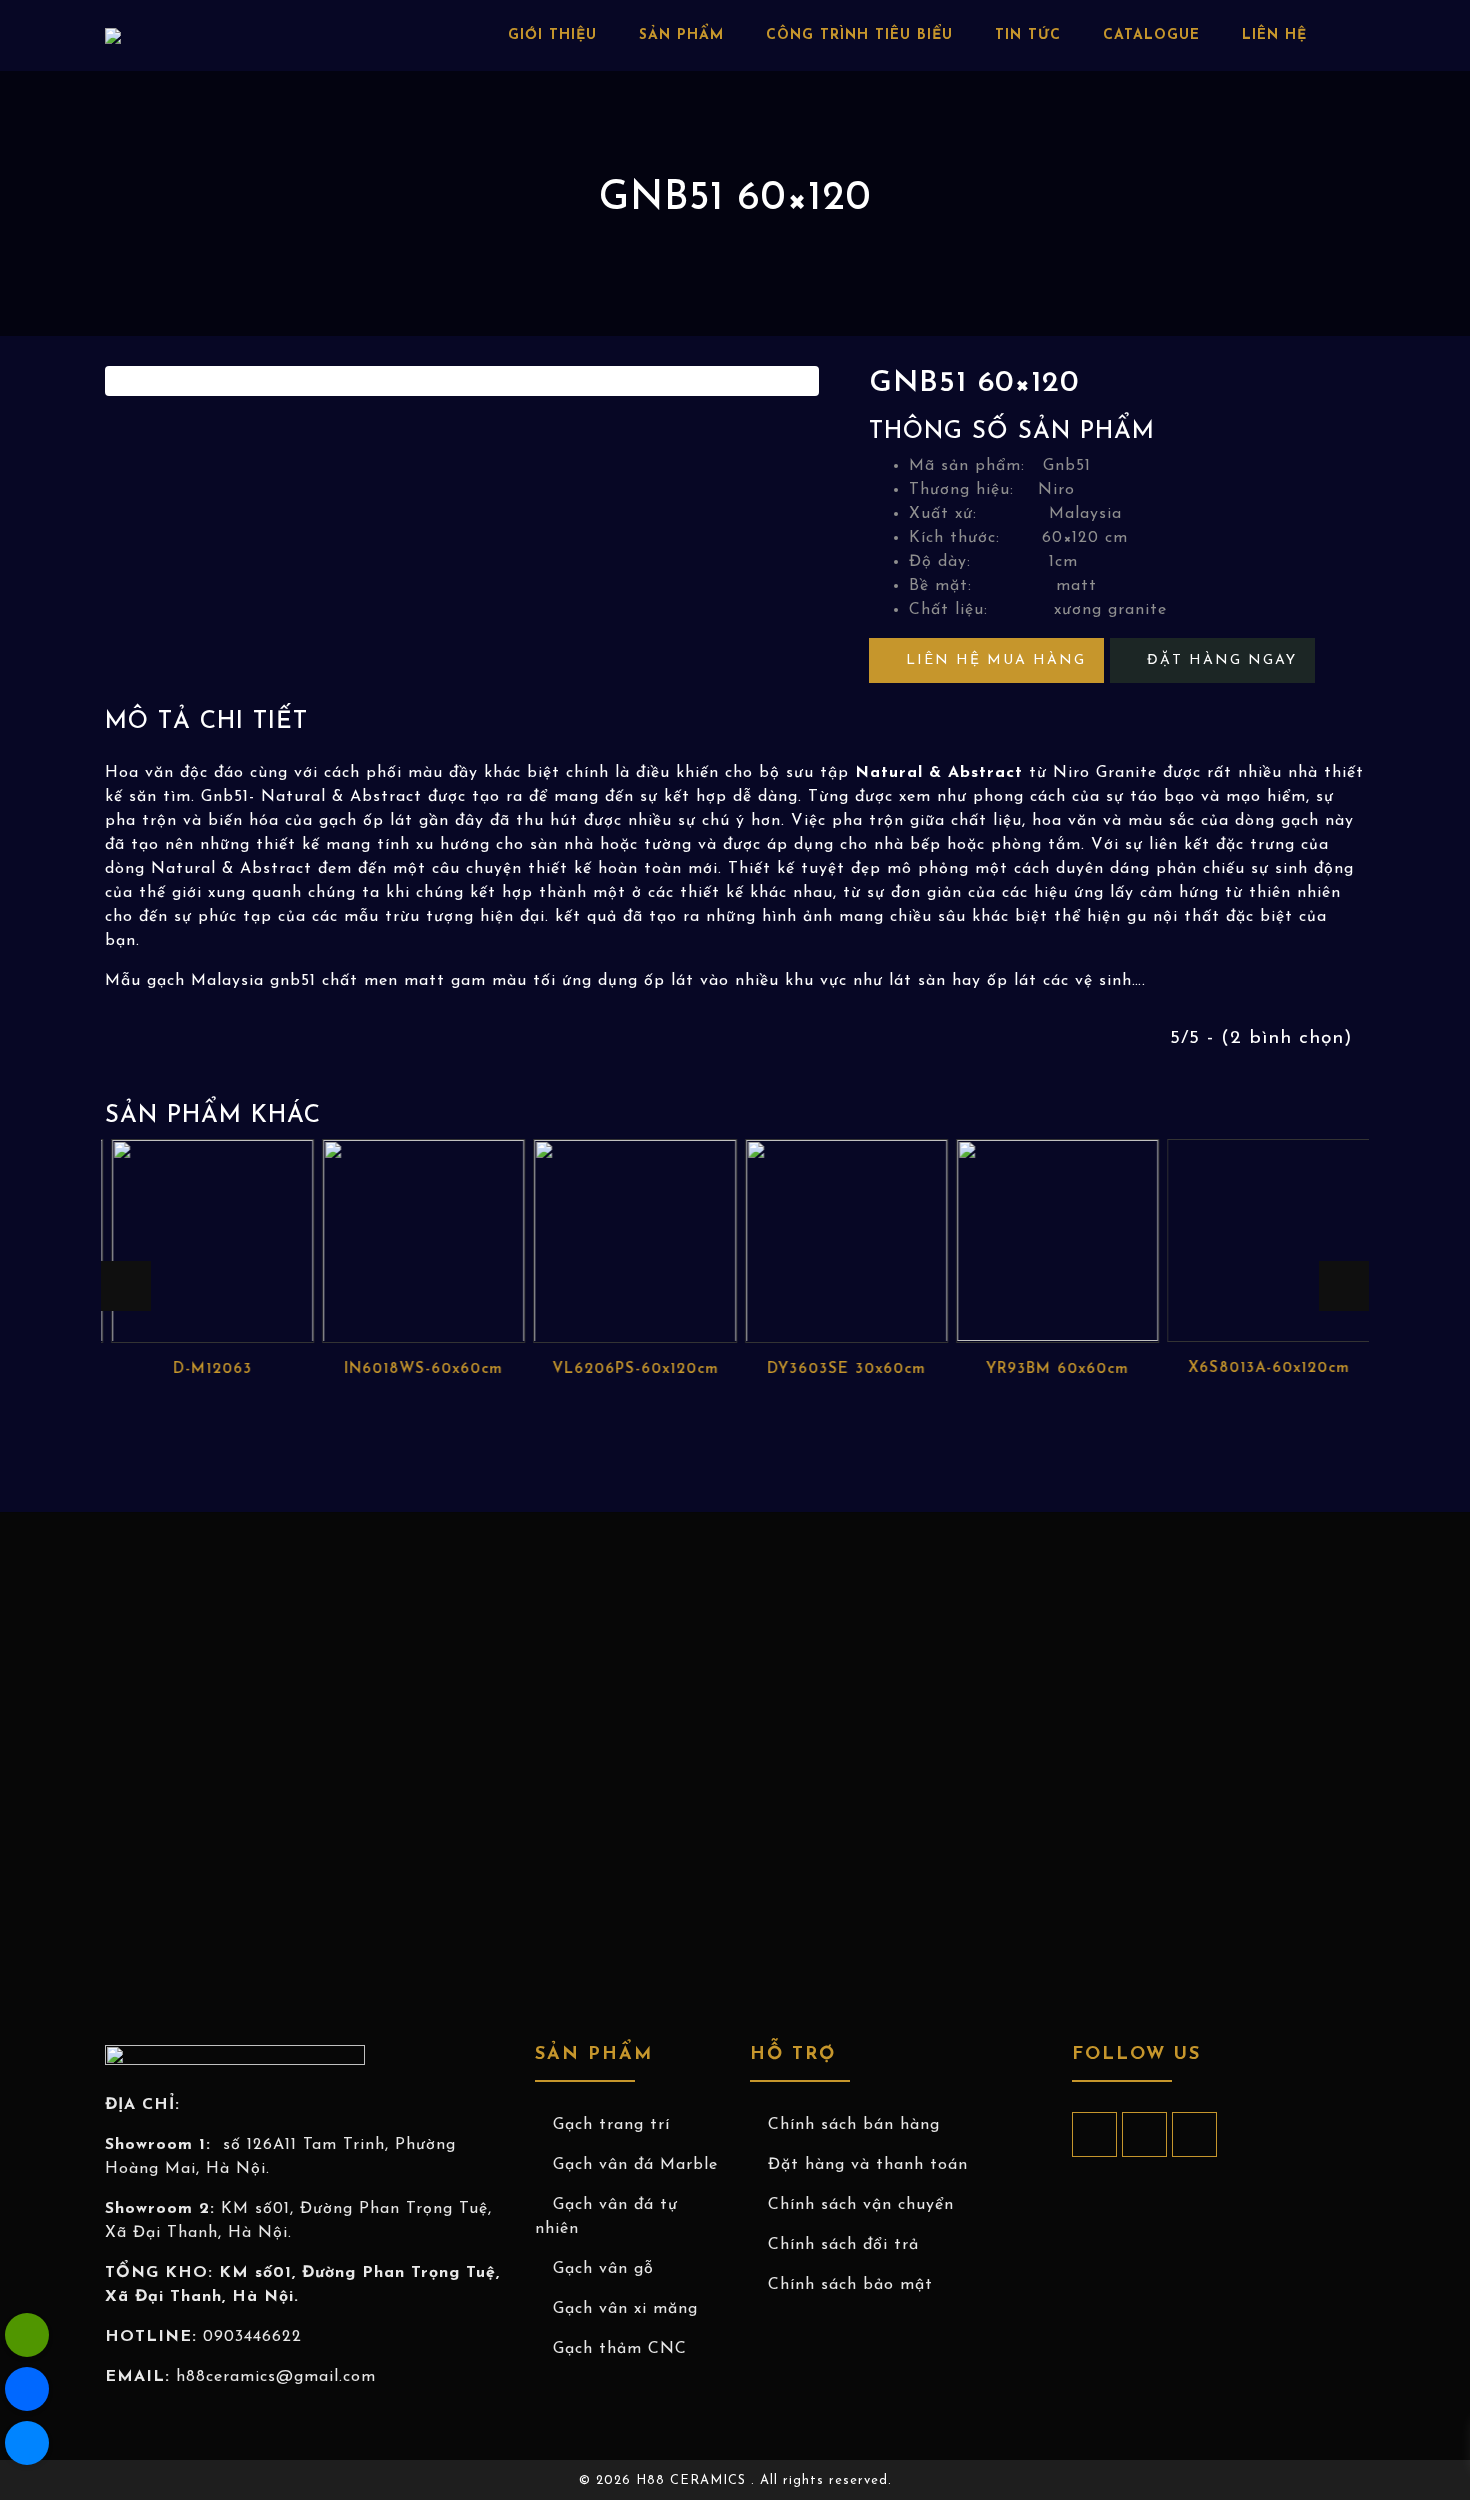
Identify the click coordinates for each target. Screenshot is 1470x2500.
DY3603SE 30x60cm (841, 1368)
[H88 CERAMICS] (113, 36)
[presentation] (126, 1286)
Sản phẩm (681, 35)
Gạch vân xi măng (625, 2309)
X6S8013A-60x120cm (1263, 1368)
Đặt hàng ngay (1219, 660)
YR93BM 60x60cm (1053, 1368)
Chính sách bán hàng (854, 2125)
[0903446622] (27, 2335)
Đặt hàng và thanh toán (868, 2165)
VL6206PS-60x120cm (630, 1368)
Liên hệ (1274, 35)
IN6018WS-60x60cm (419, 1368)
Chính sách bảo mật (850, 2285)
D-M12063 (207, 1368)
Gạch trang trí (611, 2125)
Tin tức (1028, 35)
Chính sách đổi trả (843, 2245)
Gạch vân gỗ (603, 2269)
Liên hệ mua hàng (993, 660)
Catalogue (1151, 35)
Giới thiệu (552, 35)
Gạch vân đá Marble (635, 2165)
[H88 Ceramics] (27, 2443)
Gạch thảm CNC (620, 2349)
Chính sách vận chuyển (861, 2205)
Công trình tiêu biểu (859, 35)
